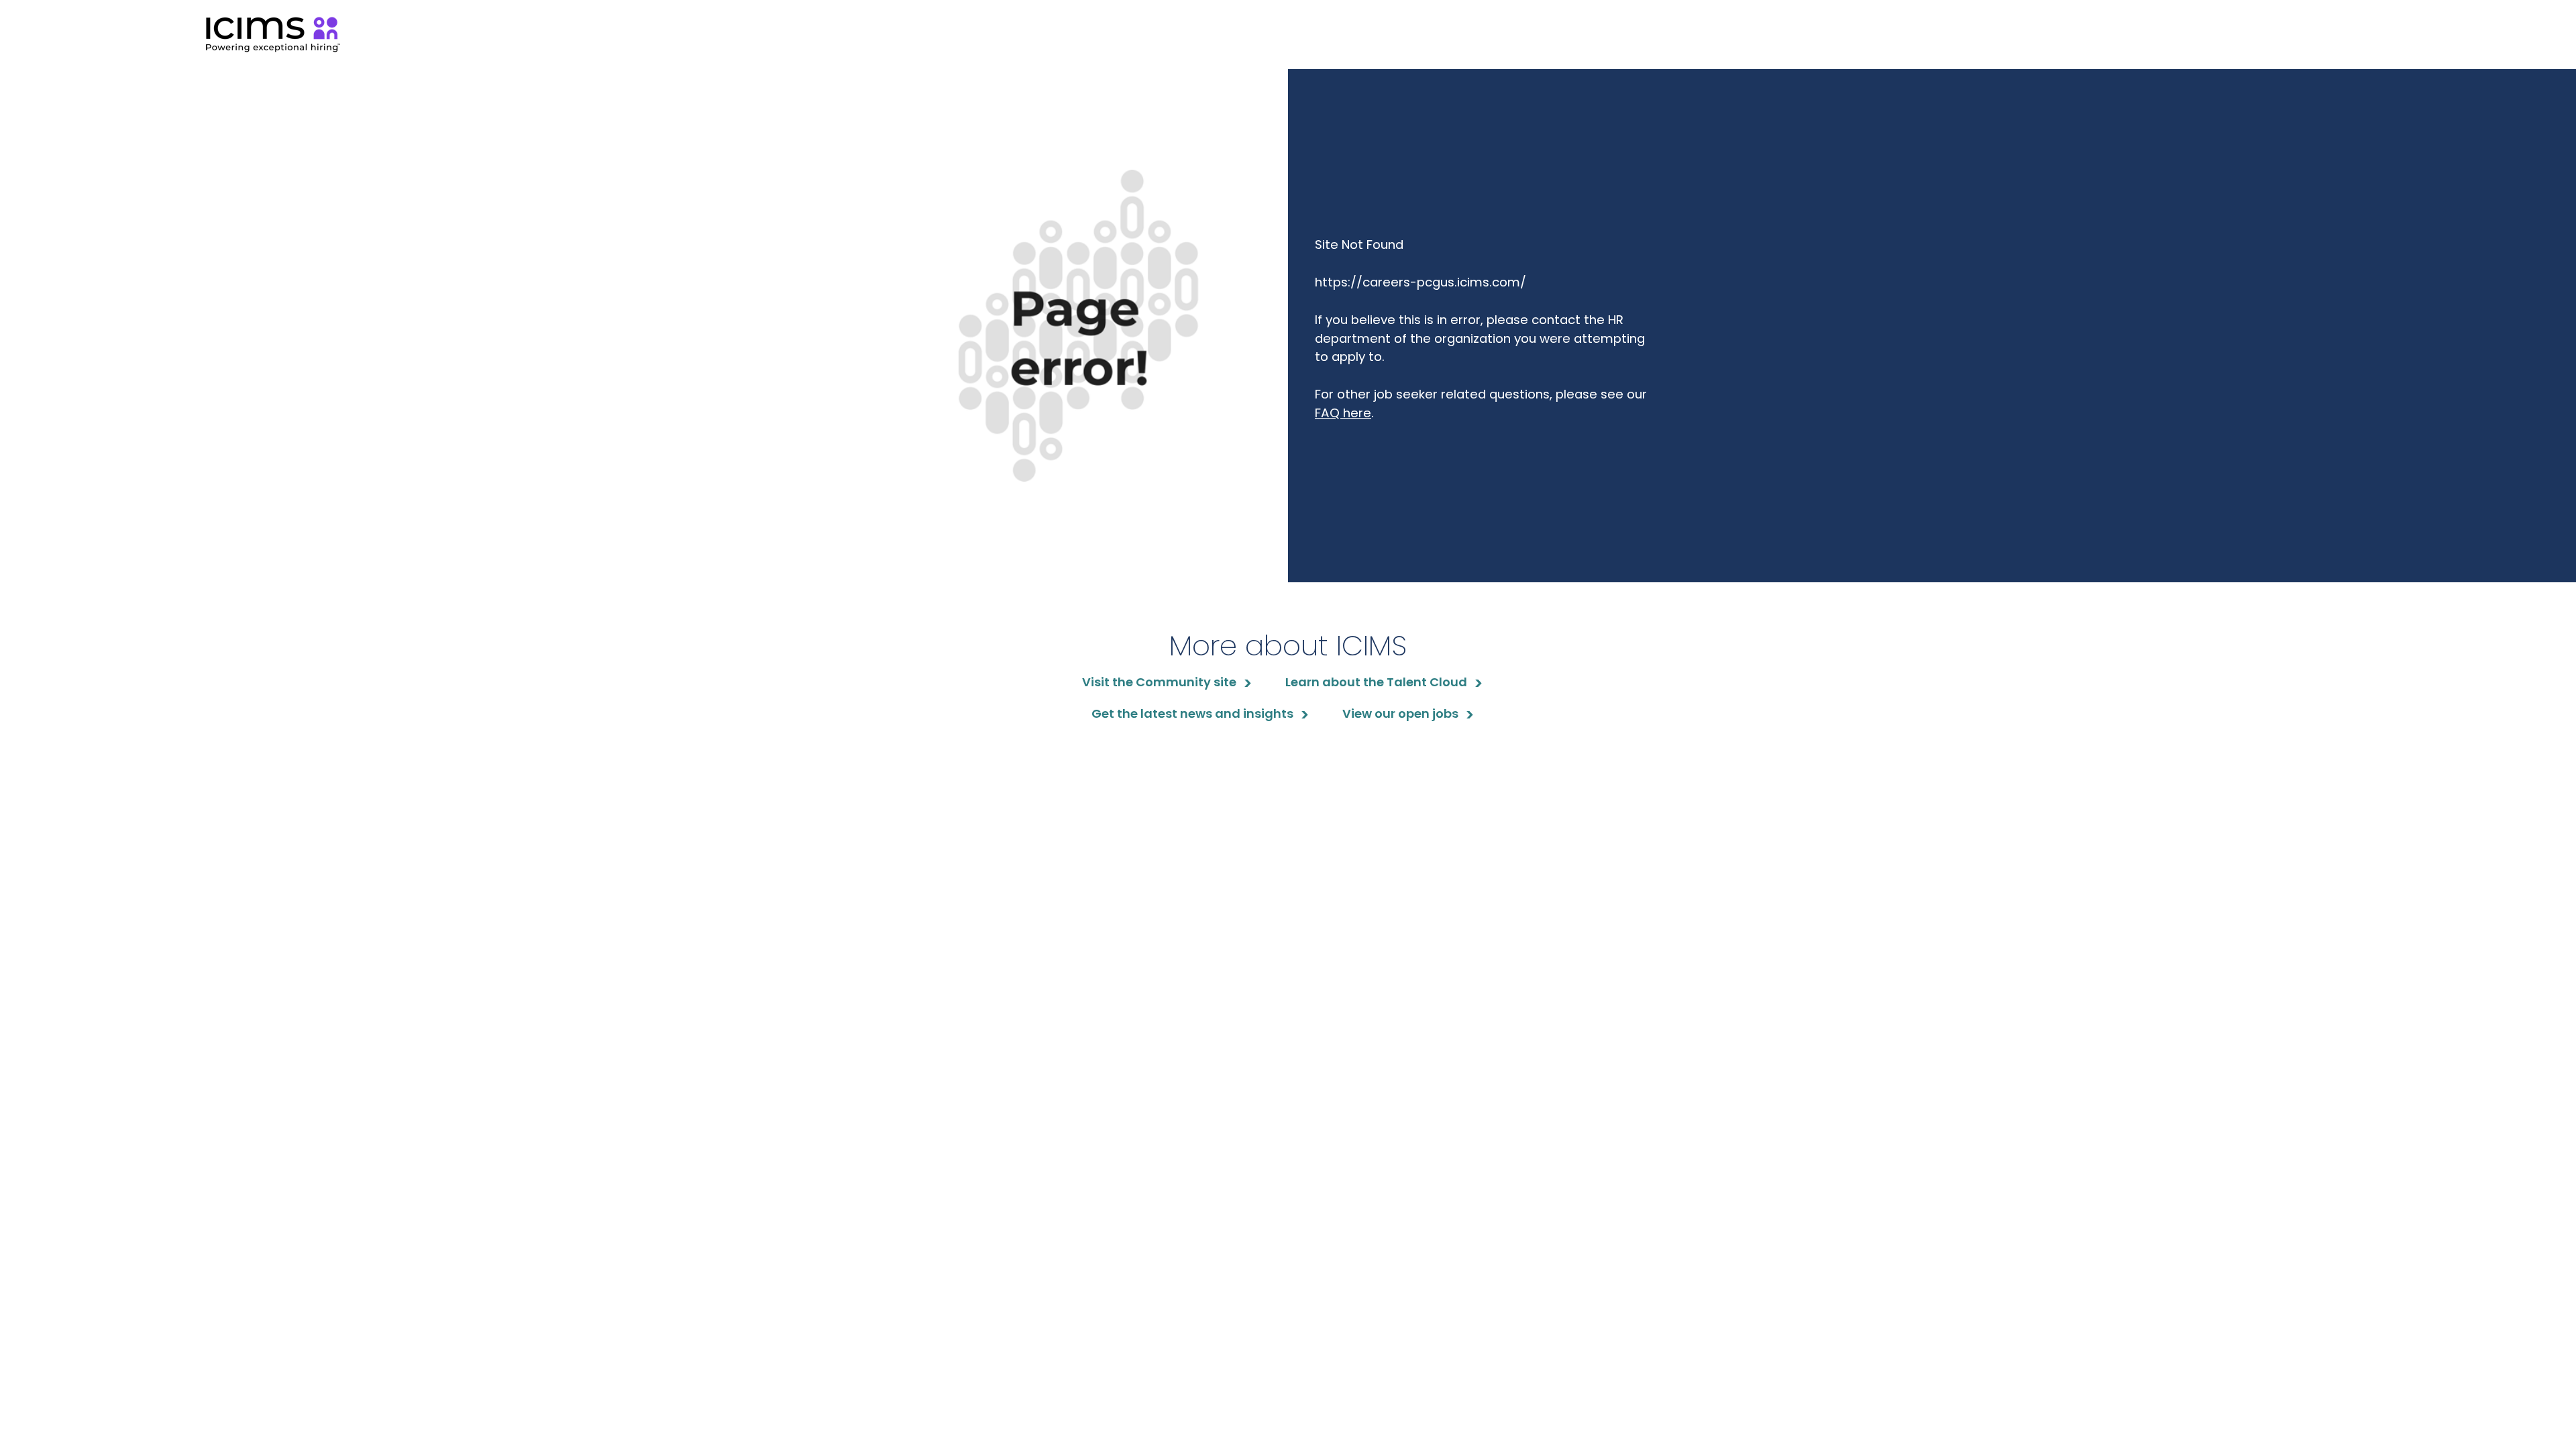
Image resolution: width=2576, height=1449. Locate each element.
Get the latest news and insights (1192, 713)
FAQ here (1343, 413)
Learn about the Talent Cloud (1376, 682)
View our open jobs (1400, 713)
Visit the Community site (1159, 682)
